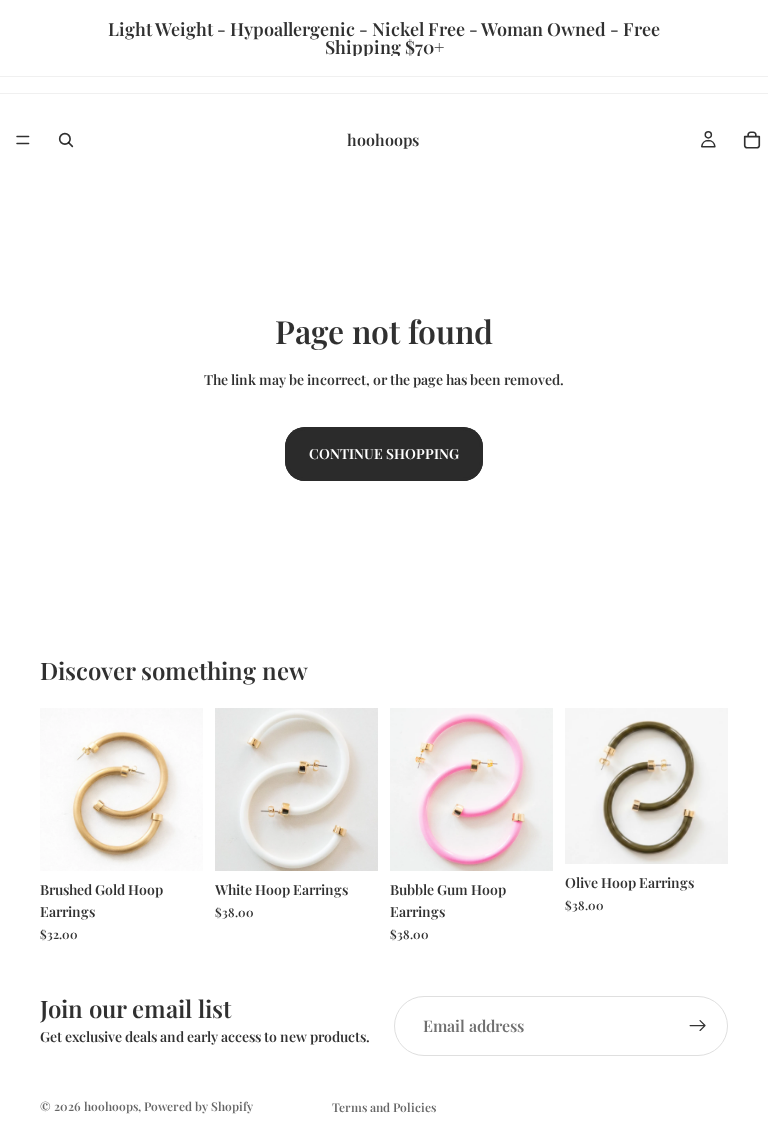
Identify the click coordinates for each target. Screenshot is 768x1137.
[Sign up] (698, 1026)
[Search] (66, 140)
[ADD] (347, 840)
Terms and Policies (384, 1107)
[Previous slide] (62, 789)
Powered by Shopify (198, 1106)
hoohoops (111, 1106)
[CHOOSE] (172, 840)
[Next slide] (181, 789)
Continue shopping (384, 453)
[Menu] (23, 140)
